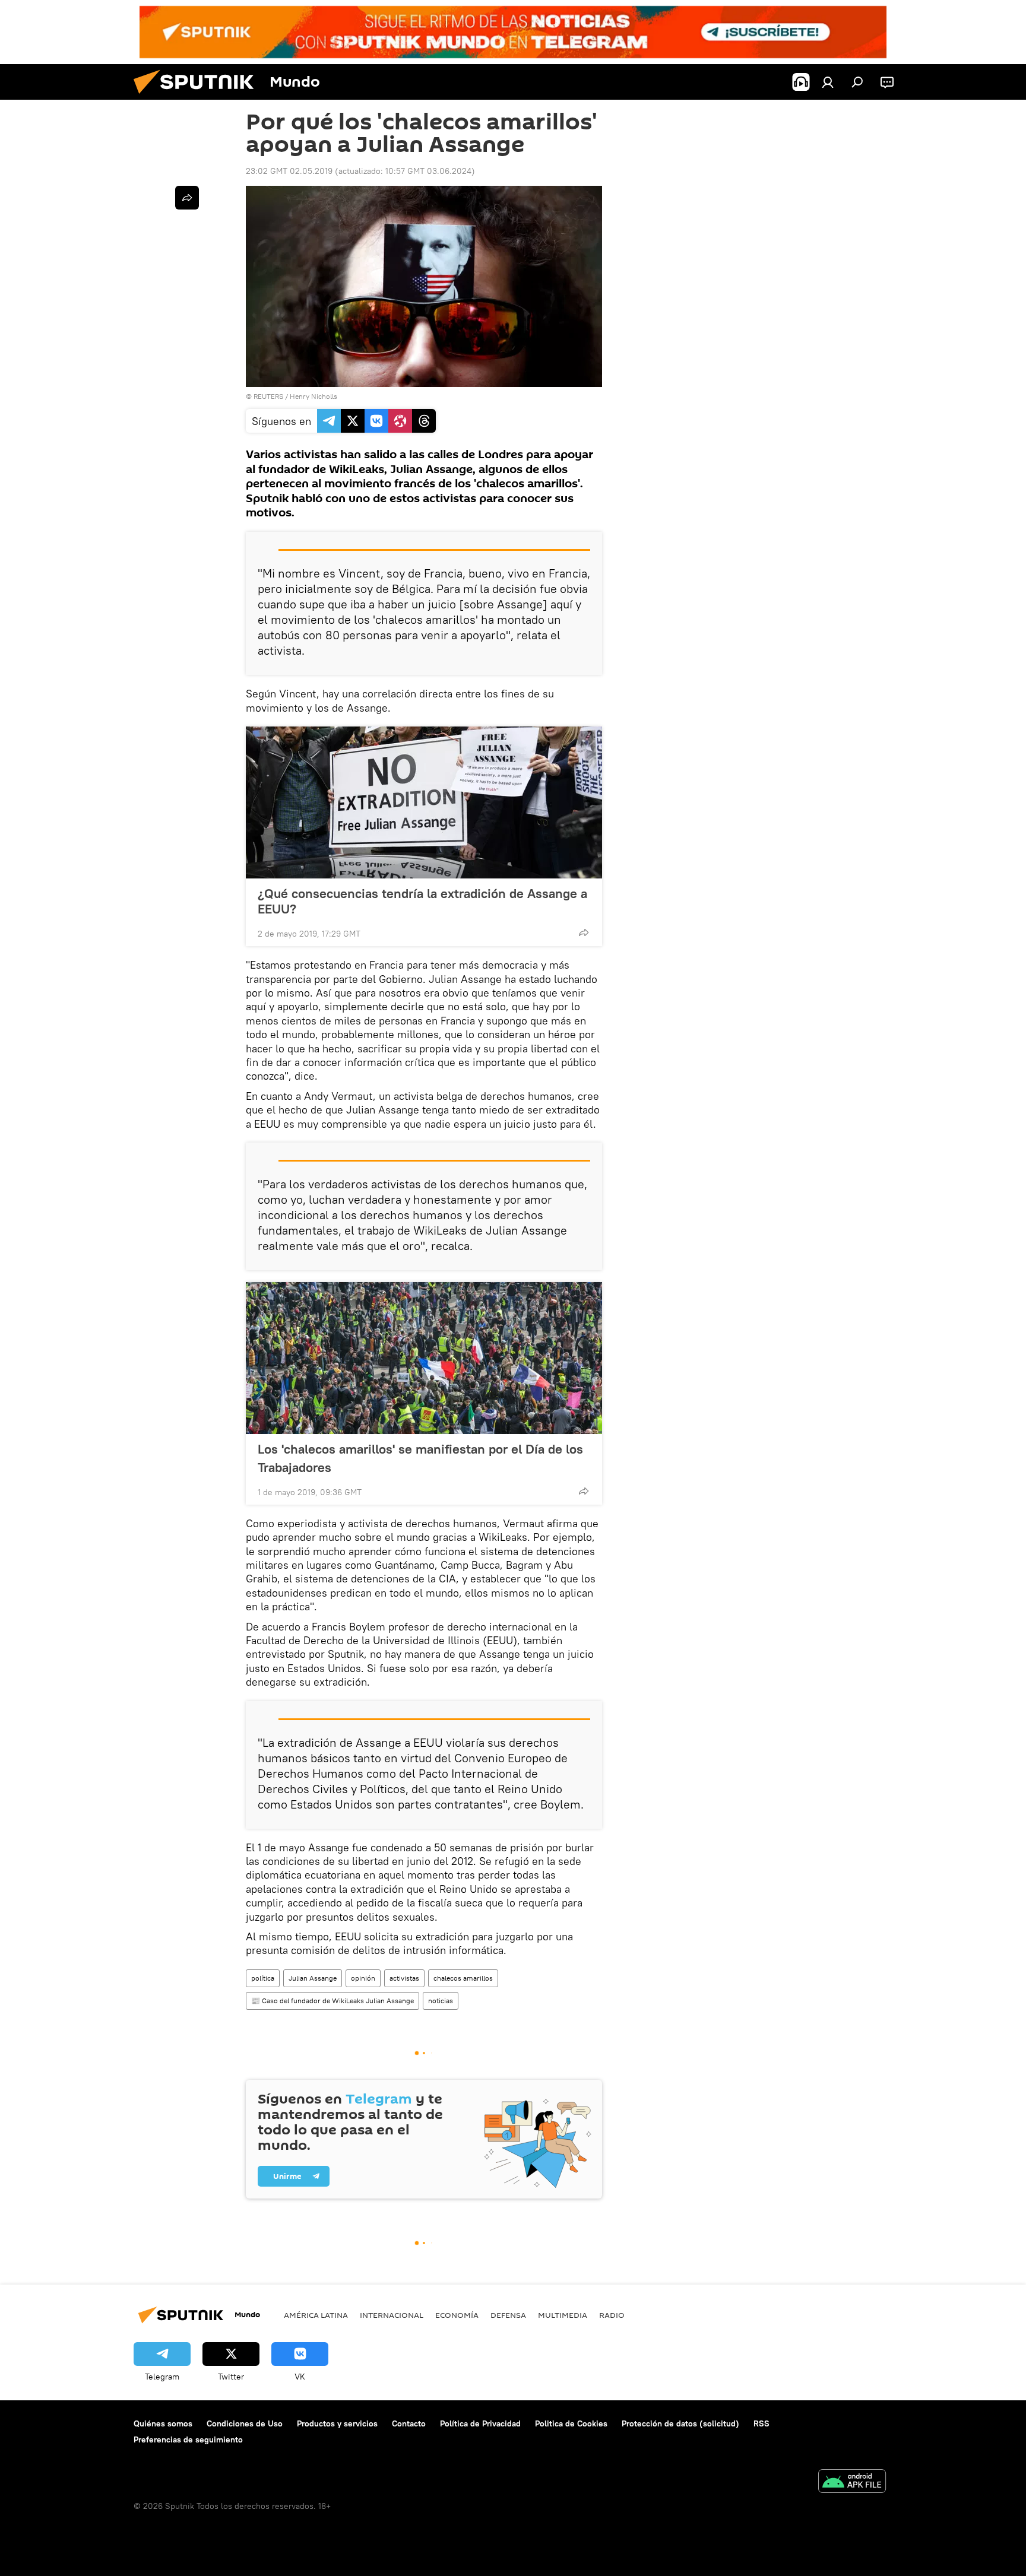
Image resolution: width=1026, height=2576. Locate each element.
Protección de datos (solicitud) (680, 2423)
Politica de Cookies (571, 2423)
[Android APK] (852, 2483)
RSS (761, 2423)
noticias (441, 2001)
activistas (404, 1978)
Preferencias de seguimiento (188, 2439)
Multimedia (563, 2315)
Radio (612, 2315)
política (263, 1978)
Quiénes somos (163, 2423)
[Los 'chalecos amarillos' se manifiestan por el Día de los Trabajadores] (424, 1358)
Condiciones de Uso (245, 2423)
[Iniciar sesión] (828, 82)
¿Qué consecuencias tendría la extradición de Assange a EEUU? (422, 901)
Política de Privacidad (480, 2423)
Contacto (409, 2423)
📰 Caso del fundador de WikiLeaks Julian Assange (332, 2001)
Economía (457, 2315)
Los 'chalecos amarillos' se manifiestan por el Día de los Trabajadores (420, 1458)
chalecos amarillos (463, 1978)
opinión (363, 1978)
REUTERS (268, 396)
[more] (584, 932)
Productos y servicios (337, 2423)
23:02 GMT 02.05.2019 (289, 171)
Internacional (392, 2315)
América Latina (316, 2315)
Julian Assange (313, 1978)
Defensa (508, 2315)
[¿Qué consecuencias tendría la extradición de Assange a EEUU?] (424, 802)
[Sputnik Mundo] (198, 97)
